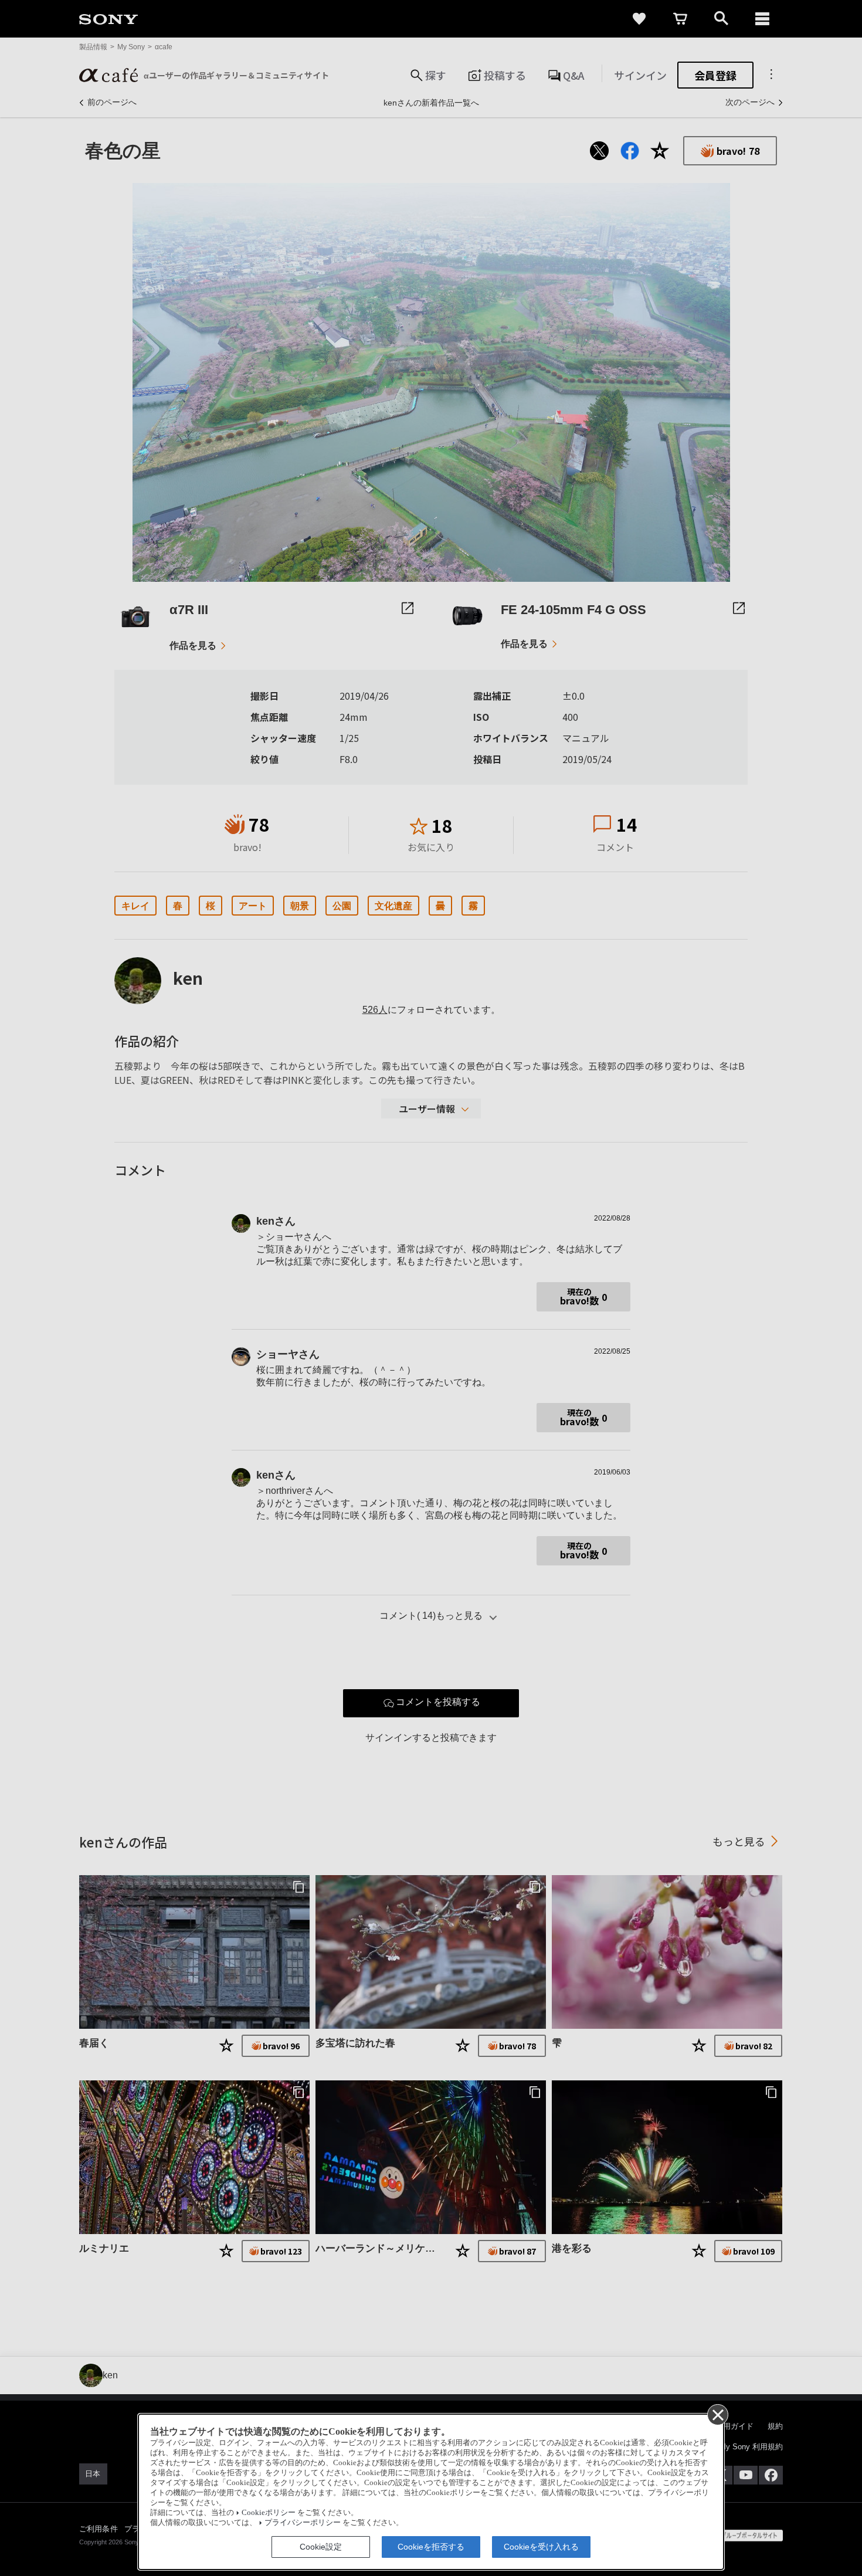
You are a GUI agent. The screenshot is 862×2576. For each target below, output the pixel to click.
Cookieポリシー (269, 2513)
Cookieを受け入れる (541, 2547)
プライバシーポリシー (303, 2523)
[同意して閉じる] (717, 2414)
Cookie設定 (321, 2547)
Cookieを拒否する (431, 2547)
